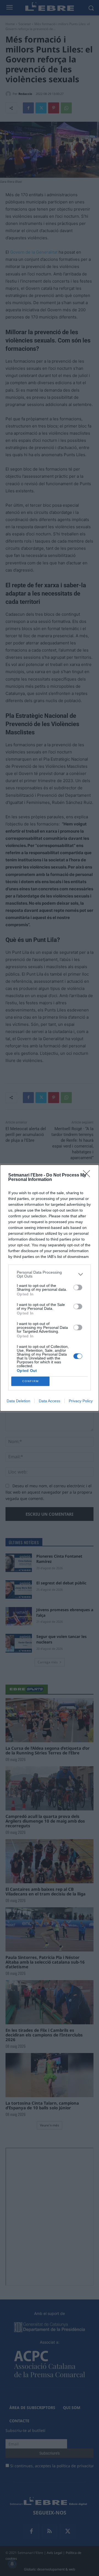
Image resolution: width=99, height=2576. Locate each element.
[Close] (88, 1175)
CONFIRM (31, 1381)
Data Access (50, 1401)
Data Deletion (18, 1401)
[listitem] (50, 1274)
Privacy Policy (81, 1401)
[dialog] (50, 1288)
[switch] (78, 1287)
